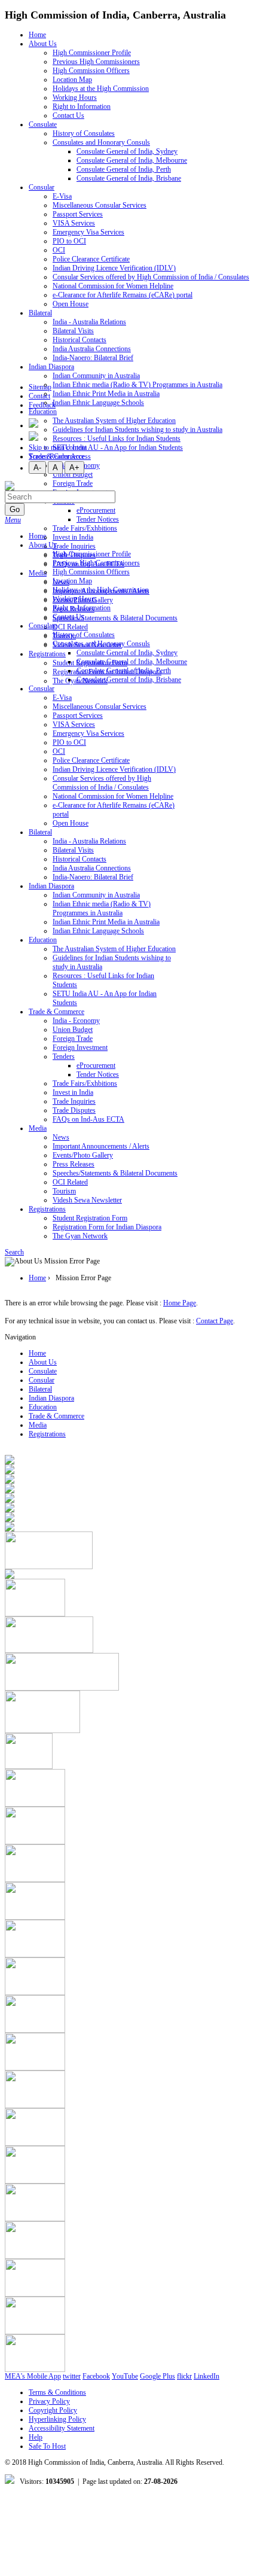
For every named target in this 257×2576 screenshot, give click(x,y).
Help (36, 2437)
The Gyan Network (80, 1236)
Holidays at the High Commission (101, 89)
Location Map (72, 80)
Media (38, 573)
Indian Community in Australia (96, 376)
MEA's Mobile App (33, 2376)
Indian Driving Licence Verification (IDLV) (114, 268)
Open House (71, 304)
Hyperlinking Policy (57, 2419)
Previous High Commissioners (96, 62)
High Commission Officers (91, 71)
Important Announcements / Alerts (101, 1146)
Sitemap (40, 387)
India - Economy (76, 1021)
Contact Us (68, 115)
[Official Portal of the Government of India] (35, 1804)
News (61, 1137)
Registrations (47, 654)
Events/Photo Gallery (83, 1155)
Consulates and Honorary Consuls (101, 142)
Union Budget (73, 474)
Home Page (180, 1303)
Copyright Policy (53, 2410)
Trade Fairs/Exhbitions (85, 528)
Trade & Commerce (56, 1012)
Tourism (64, 1191)
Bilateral (40, 313)
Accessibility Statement (62, 2428)
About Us (43, 44)
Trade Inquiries (74, 546)
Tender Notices (98, 519)
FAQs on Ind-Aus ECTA (88, 1119)
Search (14, 1252)
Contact (39, 396)
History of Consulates (84, 133)
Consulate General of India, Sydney (127, 151)
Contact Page (215, 1321)
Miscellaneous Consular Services (100, 205)
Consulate (43, 124)
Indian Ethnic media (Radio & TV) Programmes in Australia (137, 385)
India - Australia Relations (89, 322)
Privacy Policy (49, 2401)
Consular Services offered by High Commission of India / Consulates (151, 277)
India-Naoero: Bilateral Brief (93, 358)
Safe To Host (47, 2446)
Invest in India (73, 537)
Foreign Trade (73, 483)
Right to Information (82, 106)
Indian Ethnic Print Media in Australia (106, 394)
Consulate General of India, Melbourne (132, 160)
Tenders (64, 1056)
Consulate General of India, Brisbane (129, 178)
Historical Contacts (79, 340)
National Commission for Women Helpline (113, 286)
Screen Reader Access (60, 456)
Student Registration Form (90, 1218)
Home (37, 35)
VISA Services (74, 223)
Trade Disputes (74, 1110)
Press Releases (74, 1164)
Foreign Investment (80, 1048)
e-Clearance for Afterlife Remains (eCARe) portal (123, 295)
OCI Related (70, 627)
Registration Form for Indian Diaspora (107, 1227)
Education (43, 412)
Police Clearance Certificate (91, 259)
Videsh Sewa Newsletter (87, 1200)
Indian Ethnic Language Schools (98, 403)
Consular (42, 187)
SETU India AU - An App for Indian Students (118, 447)
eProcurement (96, 510)
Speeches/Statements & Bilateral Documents (115, 618)
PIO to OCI (69, 241)
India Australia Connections (92, 349)
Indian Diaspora (51, 367)
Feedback (42, 405)
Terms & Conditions (57, 2392)
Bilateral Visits (73, 331)
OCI (59, 250)
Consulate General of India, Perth (124, 169)
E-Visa (62, 196)
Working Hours (75, 98)
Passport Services (78, 214)
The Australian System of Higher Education (114, 949)
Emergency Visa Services (88, 232)
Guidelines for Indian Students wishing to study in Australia (137, 430)
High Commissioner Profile (92, 53)
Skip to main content (58, 447)
